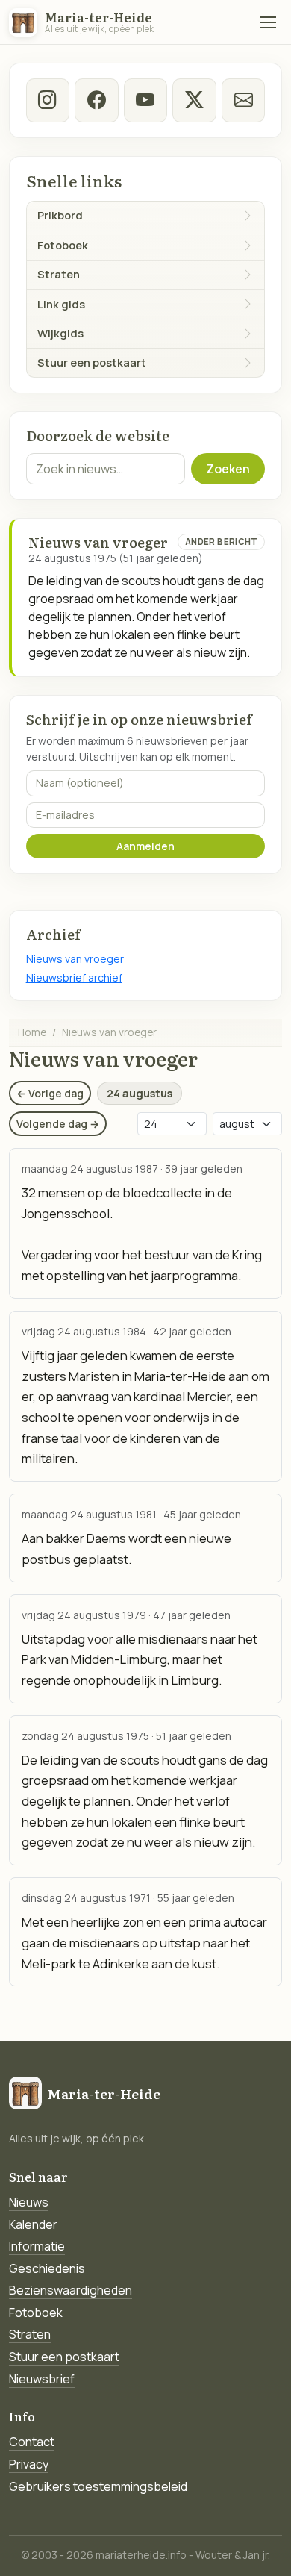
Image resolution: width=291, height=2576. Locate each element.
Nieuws (29, 2202)
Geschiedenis (47, 2268)
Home (32, 1032)
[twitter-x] (194, 100)
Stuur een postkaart (64, 2357)
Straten (30, 2334)
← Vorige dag (50, 1093)
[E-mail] (243, 100)
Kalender (33, 2224)
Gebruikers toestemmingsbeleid (98, 2486)
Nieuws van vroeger (75, 959)
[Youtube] (145, 100)
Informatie (37, 2246)
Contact (32, 2442)
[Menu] (268, 22)
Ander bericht (222, 542)
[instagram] (48, 100)
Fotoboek (36, 2313)
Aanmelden (145, 846)
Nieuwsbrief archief (74, 977)
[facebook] (96, 100)
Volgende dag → (58, 1124)
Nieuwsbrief (42, 2379)
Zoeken (228, 469)
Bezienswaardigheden (71, 2290)
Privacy (29, 2464)
